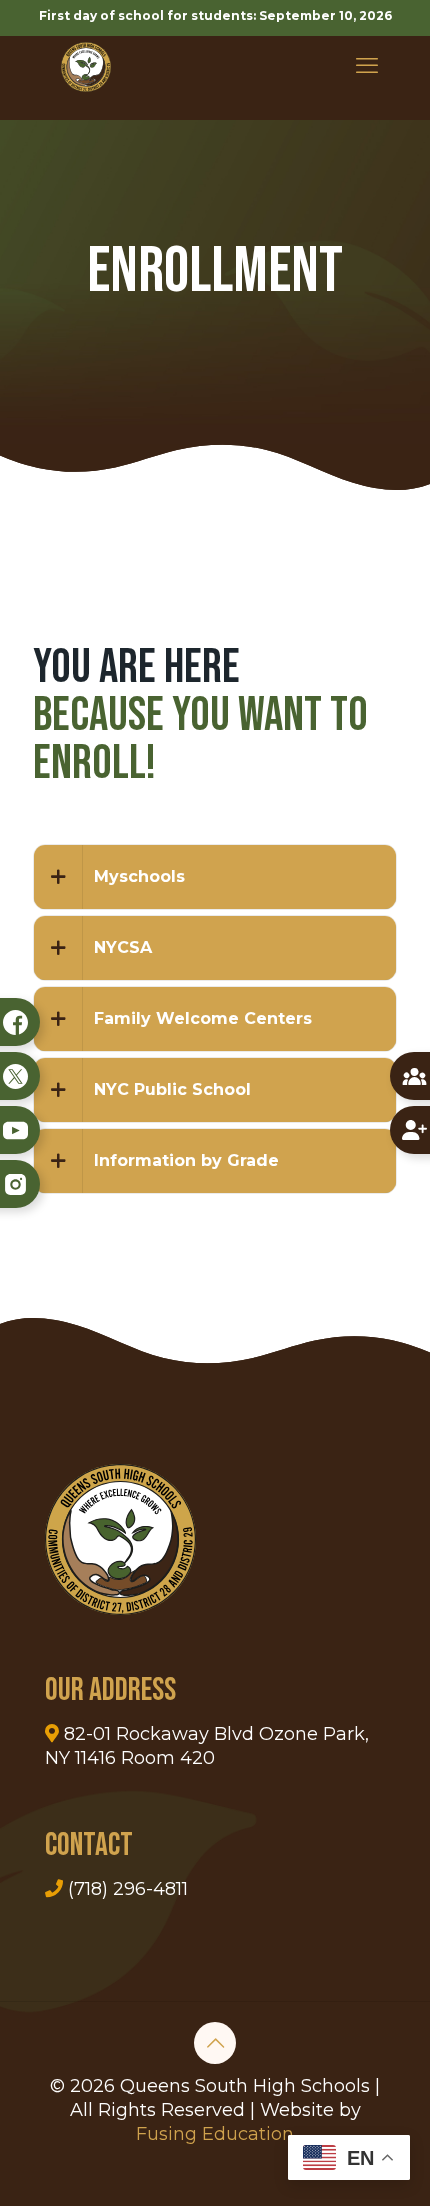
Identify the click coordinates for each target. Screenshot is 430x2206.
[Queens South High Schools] (86, 66)
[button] (215, 877)
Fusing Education (215, 2134)
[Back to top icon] (215, 2043)
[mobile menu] (367, 66)
